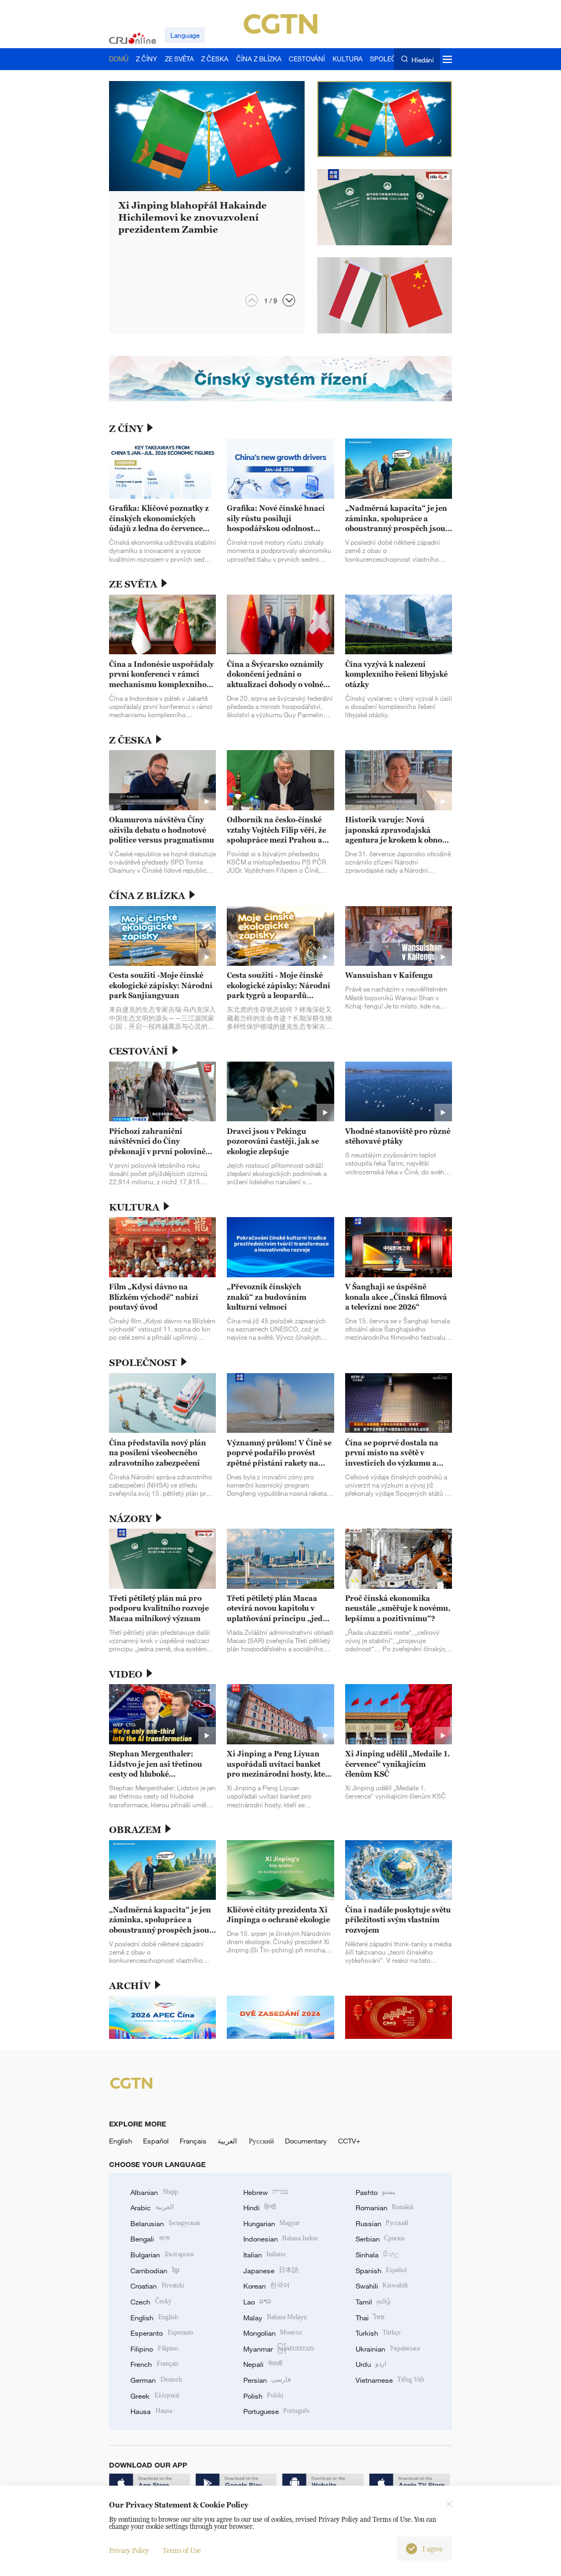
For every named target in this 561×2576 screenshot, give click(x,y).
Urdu (371, 2364)
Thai (370, 2318)
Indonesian (281, 2239)
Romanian (384, 2208)
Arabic (152, 2208)
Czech (151, 2302)
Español (156, 2141)
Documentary (306, 2141)
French (154, 2364)
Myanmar (279, 2349)
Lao (257, 2302)
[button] (289, 300)
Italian (264, 2255)
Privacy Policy (129, 2551)
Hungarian (271, 2223)
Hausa (151, 2411)
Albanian (154, 2192)
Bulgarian (162, 2255)
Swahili (382, 2286)
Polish (263, 2396)
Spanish (381, 2270)
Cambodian (154, 2270)
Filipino (154, 2349)
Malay (275, 2318)
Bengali (150, 2239)
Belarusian (165, 2223)
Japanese (271, 2270)
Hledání (422, 59)
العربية (227, 2141)
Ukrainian (388, 2349)
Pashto (375, 2192)
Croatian (157, 2286)
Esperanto (162, 2333)
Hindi (260, 2208)
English (121, 2141)
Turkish (378, 2333)
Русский (261, 2141)
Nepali (263, 2364)
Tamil (373, 2302)
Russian (382, 2223)
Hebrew (266, 2192)
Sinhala (377, 2255)
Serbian (380, 2239)
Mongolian (273, 2333)
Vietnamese (390, 2380)
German (156, 2380)
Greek (154, 2396)
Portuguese (276, 2411)
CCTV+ (349, 2141)
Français (193, 2141)
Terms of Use (182, 2551)
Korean (267, 2286)
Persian (267, 2380)
